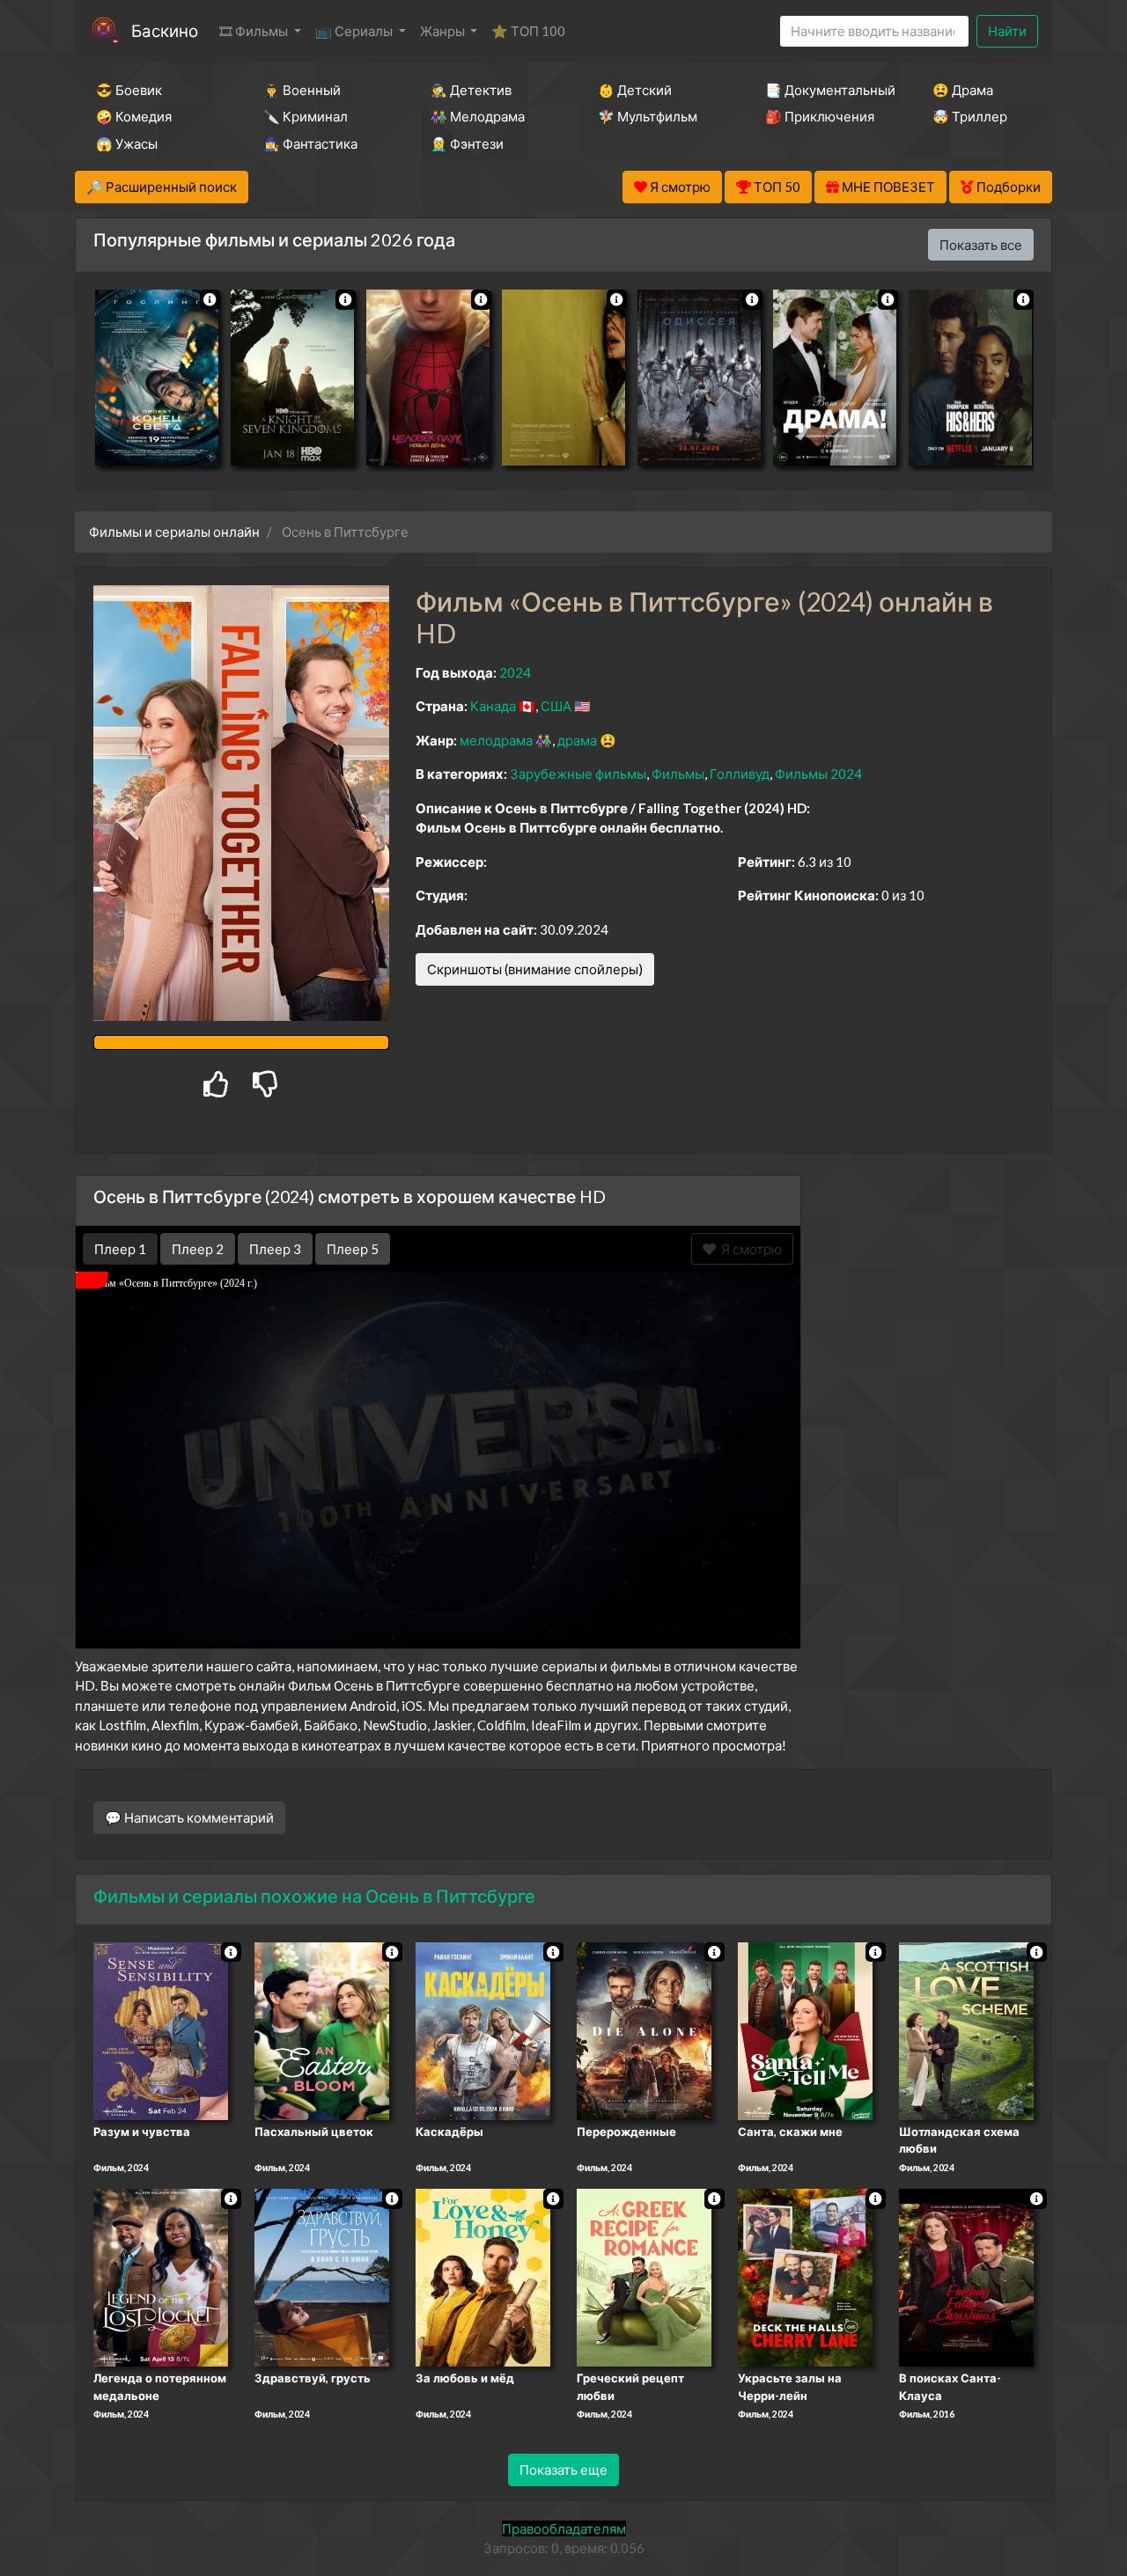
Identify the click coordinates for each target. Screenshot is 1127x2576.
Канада (493, 706)
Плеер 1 (120, 1249)
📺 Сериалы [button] (355, 31)
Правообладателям (564, 2528)
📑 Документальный (825, 90)
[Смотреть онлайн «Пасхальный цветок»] (322, 2029)
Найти (1007, 31)
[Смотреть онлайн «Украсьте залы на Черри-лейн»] (805, 2277)
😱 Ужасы (127, 143)
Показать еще (563, 2470)
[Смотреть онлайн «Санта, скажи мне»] (805, 2029)
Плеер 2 (198, 1249)
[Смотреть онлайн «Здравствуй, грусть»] (322, 2277)
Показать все (981, 245)
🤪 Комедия (134, 116)
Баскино (165, 30)
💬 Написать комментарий (189, 1817)
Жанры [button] (444, 31)
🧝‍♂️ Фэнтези (467, 143)
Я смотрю (749, 1249)
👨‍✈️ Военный (302, 90)
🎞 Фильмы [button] (255, 31)
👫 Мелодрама (478, 116)
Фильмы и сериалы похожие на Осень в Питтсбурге (314, 1896)
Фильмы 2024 (818, 774)
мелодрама (496, 740)
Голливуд (740, 774)
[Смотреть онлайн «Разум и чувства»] (161, 2029)
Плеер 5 (353, 1249)
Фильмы (678, 774)
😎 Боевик (129, 90)
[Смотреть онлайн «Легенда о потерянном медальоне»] (161, 2277)
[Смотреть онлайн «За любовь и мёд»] (483, 2277)
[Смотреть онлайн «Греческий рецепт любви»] (644, 2277)
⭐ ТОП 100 (528, 31)
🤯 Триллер (970, 116)
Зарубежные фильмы (578, 774)
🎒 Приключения (820, 116)
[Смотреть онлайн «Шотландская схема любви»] (966, 2029)
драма (577, 740)
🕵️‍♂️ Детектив (471, 90)
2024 (515, 672)
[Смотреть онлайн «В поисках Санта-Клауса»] (966, 2277)
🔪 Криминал (306, 116)
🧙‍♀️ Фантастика (310, 143)
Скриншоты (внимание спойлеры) (535, 969)
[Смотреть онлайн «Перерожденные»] (644, 2029)
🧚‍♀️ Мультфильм (648, 116)
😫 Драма (963, 90)
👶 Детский (635, 90)
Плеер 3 (275, 1249)
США (556, 706)
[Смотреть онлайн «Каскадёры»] (483, 2029)
